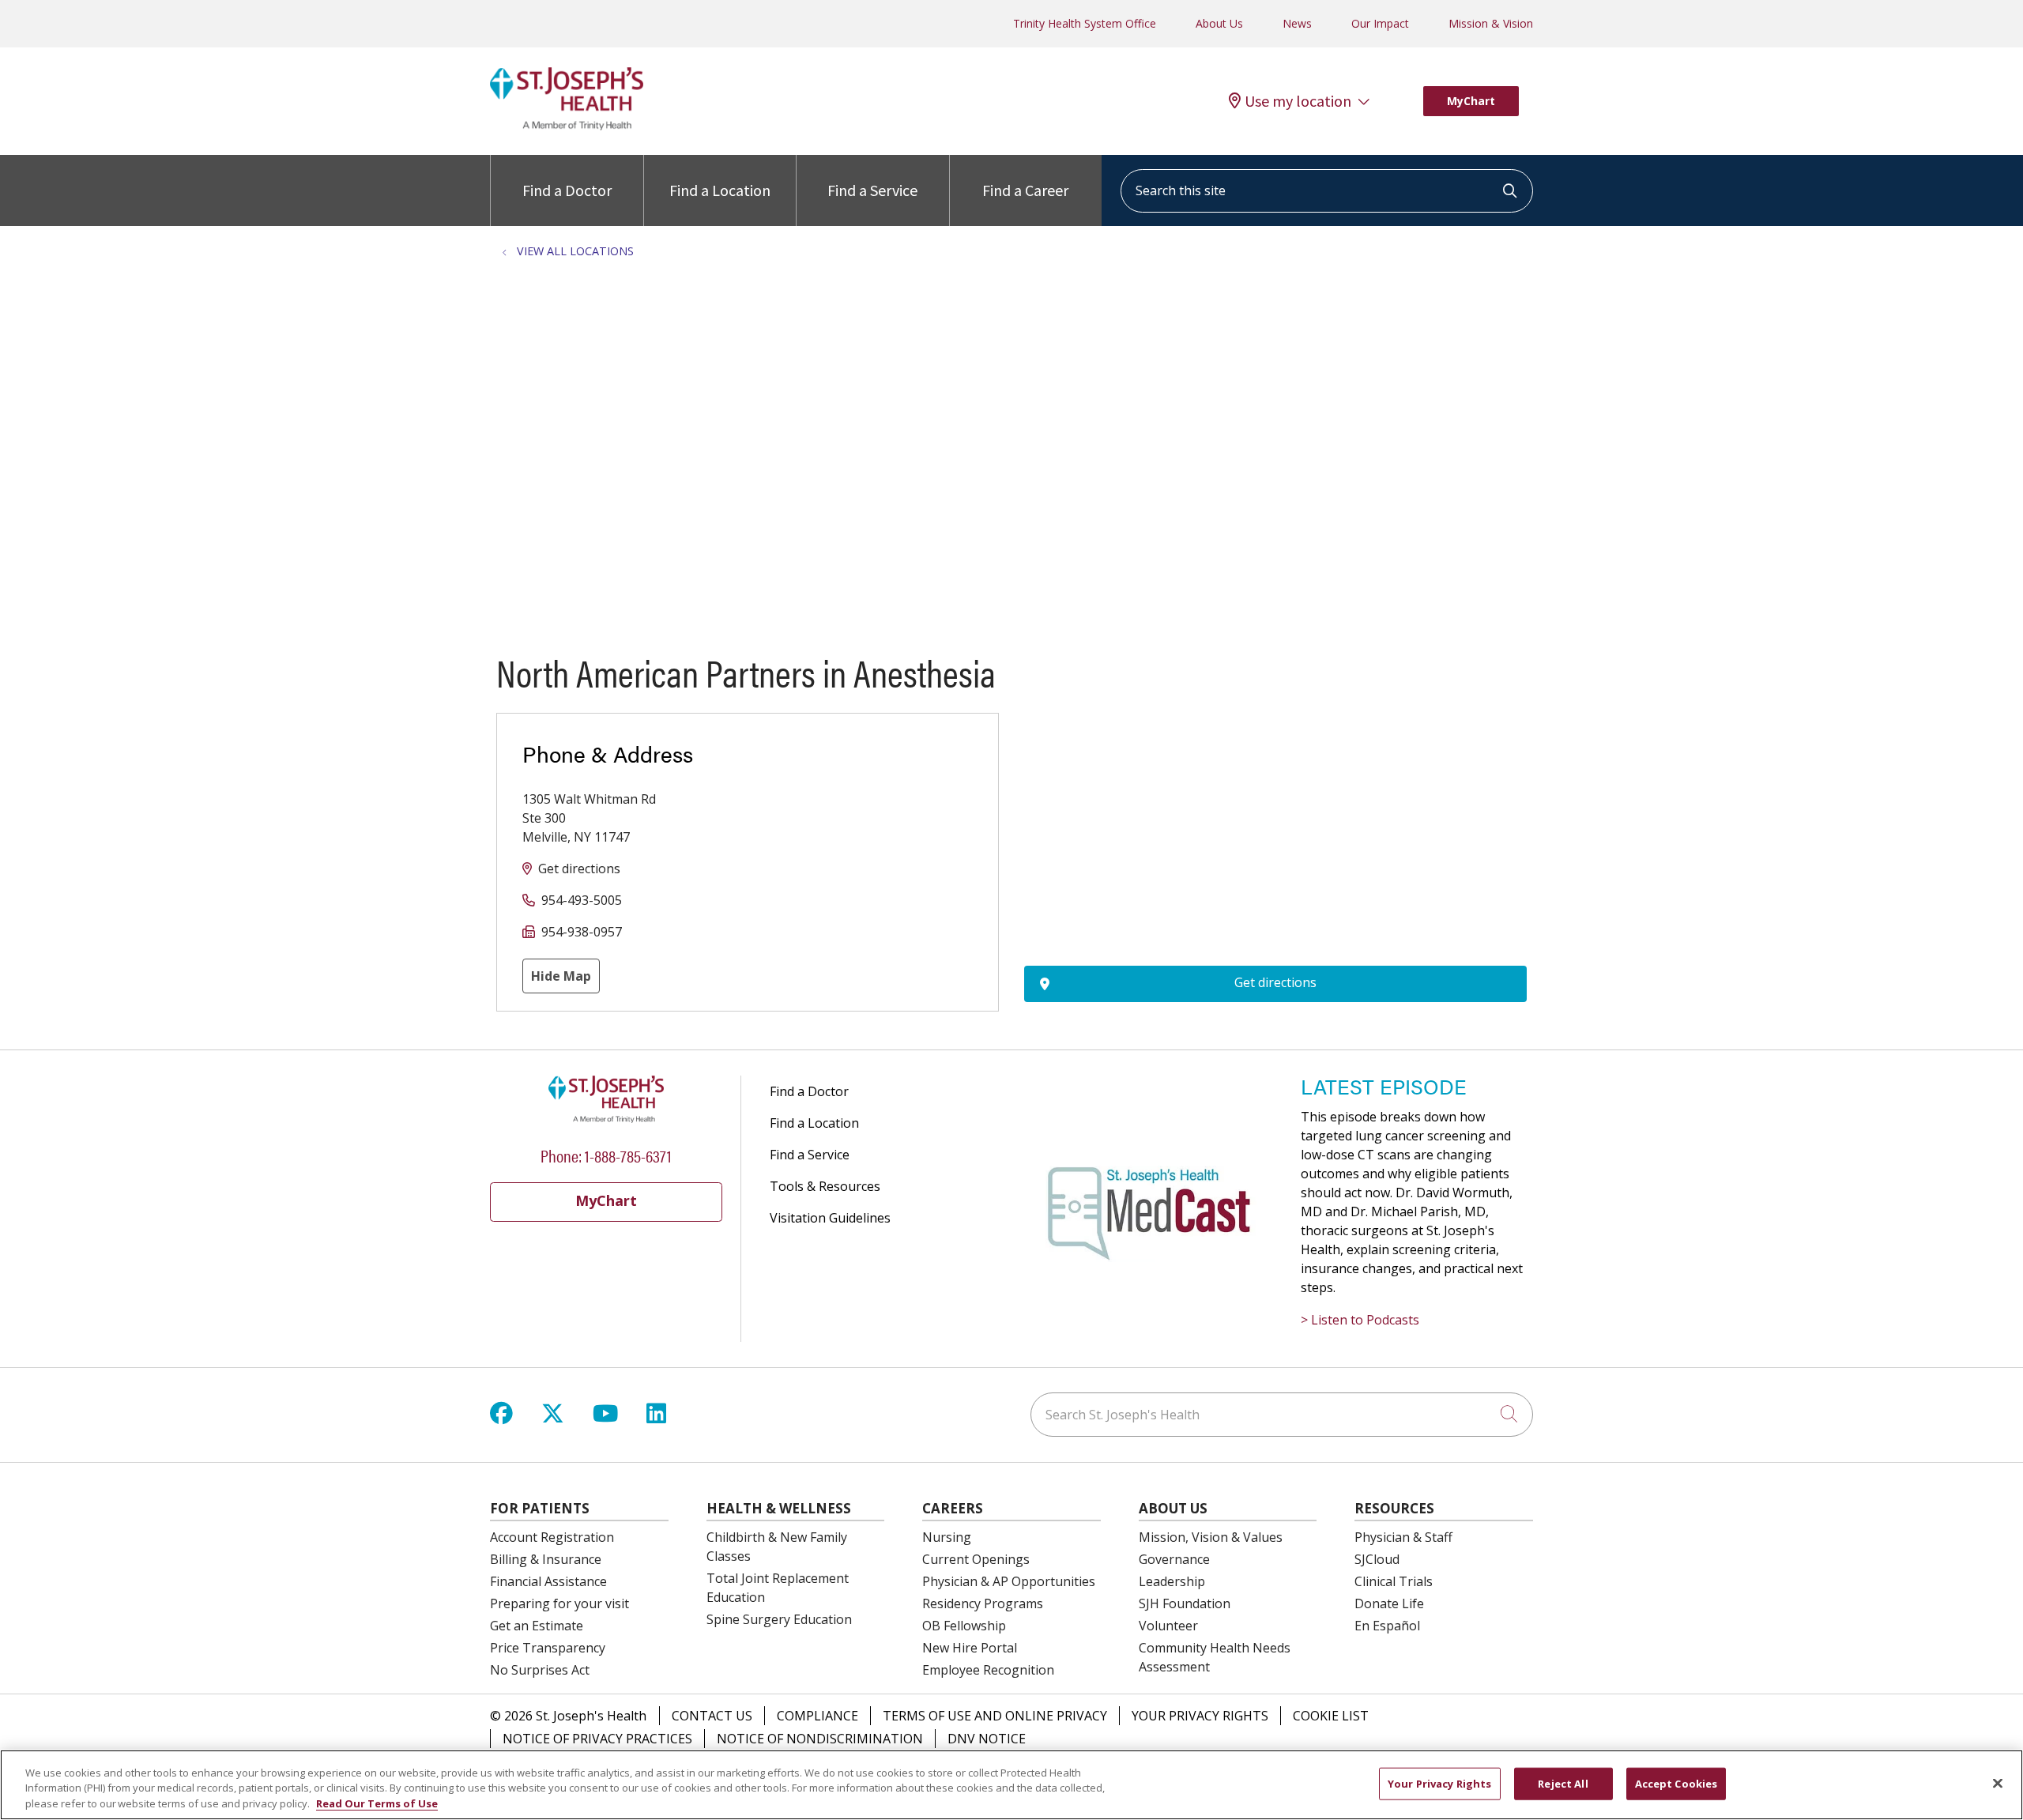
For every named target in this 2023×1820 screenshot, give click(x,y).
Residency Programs (983, 1603)
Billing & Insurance (546, 1559)
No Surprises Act (540, 1670)
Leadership (1172, 1581)
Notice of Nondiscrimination (820, 1739)
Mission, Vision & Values (1211, 1537)
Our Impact (1380, 23)
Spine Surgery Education (779, 1619)
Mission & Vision (1491, 23)
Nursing (947, 1537)
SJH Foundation (1185, 1603)
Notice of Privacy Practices (597, 1739)
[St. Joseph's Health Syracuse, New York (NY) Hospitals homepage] (567, 126)
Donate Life (1389, 1603)
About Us (1219, 23)
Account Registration (552, 1537)
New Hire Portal (970, 1648)
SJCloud (1377, 1559)
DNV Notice (987, 1739)
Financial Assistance (548, 1581)
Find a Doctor (567, 190)
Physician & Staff (1403, 1537)
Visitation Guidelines (830, 1218)
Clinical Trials (1394, 1581)
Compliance (817, 1716)
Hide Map (561, 976)
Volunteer (1168, 1626)
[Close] (1998, 1783)
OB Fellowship (964, 1626)
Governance (1174, 1559)
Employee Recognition (988, 1670)
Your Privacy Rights (1200, 1716)
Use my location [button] (1298, 101)
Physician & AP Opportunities (1009, 1581)
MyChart (1471, 101)
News (1297, 23)
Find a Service (872, 190)
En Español (1387, 1626)
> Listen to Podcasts (1360, 1320)
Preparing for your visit (559, 1603)
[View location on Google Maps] (1275, 800)
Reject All (1563, 1783)
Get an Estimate (537, 1626)
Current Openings (976, 1559)
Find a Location (720, 190)
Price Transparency (548, 1648)
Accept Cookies (1676, 1783)
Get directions (579, 869)
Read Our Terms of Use (377, 1803)
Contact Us (712, 1716)
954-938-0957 (582, 932)
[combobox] (1327, 191)
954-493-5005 (582, 900)
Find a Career (1025, 190)
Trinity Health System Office (1085, 23)
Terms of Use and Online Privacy (995, 1716)
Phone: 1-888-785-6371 (606, 1155)
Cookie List (1331, 1716)
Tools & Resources (825, 1186)
